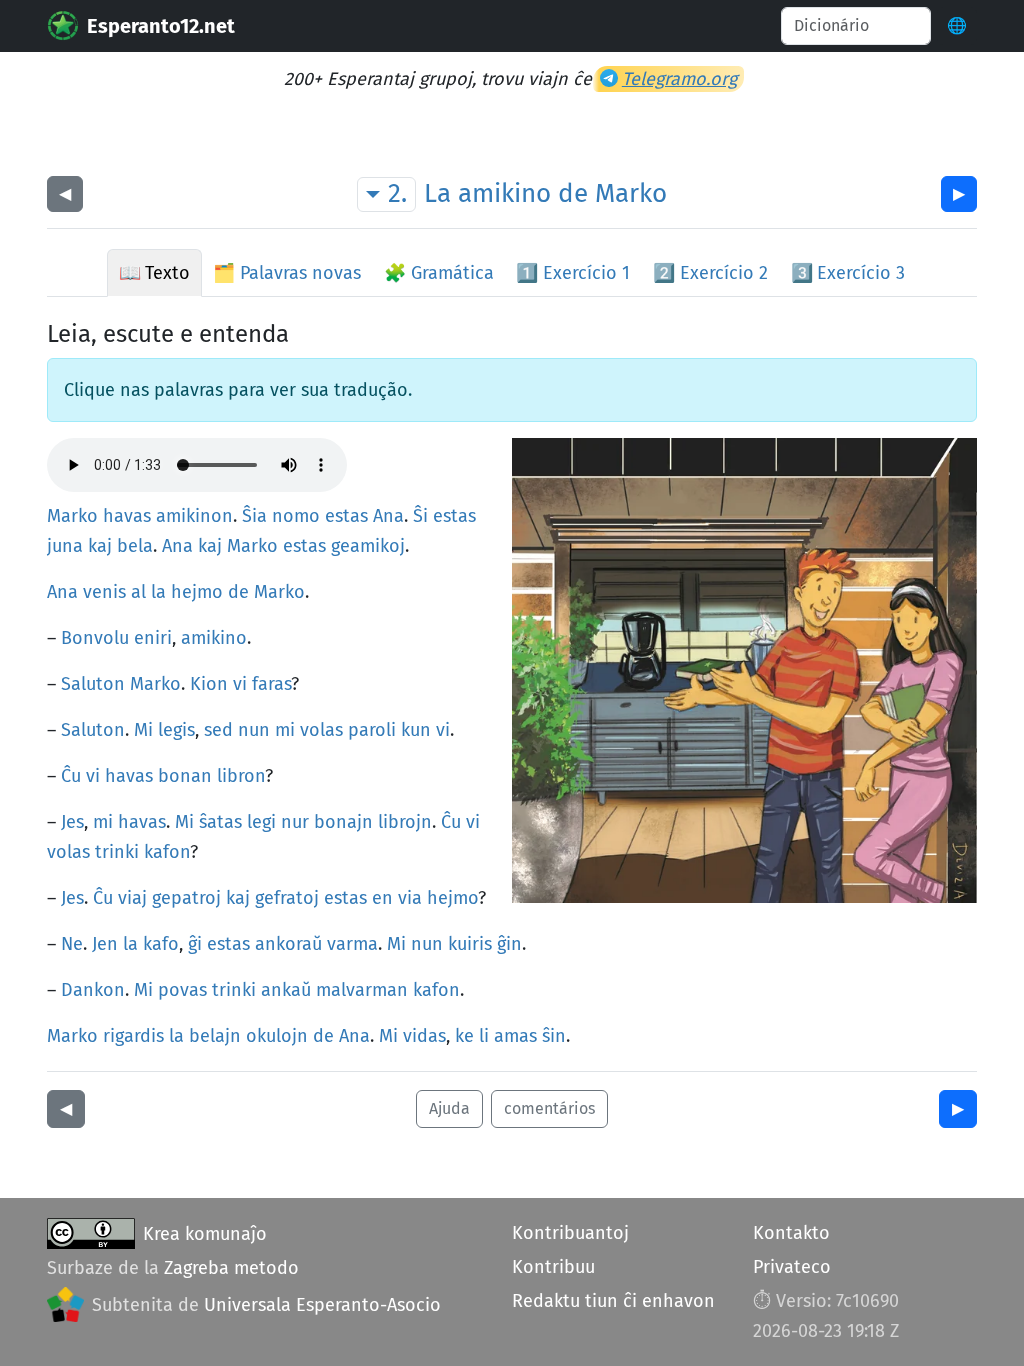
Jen (105, 944)
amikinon (194, 516)
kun (416, 730)
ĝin (509, 944)
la (158, 592)
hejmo (197, 592)
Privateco (792, 1267)
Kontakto (791, 1233)
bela (135, 546)
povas (182, 990)
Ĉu (71, 776)
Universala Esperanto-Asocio (322, 1305)
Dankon (93, 990)
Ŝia (254, 516)
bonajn (343, 822)
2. (397, 193)
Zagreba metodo (231, 1268)
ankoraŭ (288, 944)
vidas (424, 1036)
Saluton (93, 684)
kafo (161, 944)
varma (352, 944)
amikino (504, 193)
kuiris (470, 944)
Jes (72, 822)
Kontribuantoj (570, 1233)
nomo (296, 516)
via (410, 898)
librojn (405, 822)
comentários (549, 1108)
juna (65, 546)
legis (176, 730)
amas (515, 1036)
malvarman (362, 990)
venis (104, 592)
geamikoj (368, 546)
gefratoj (287, 898)
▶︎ (959, 193)
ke (464, 1036)
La (437, 193)
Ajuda (449, 1108)
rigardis (133, 1036)
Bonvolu (95, 638)
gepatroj (186, 898)
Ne (72, 944)
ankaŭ (286, 990)
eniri (153, 638)
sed (218, 730)
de (573, 193)
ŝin (554, 1036)
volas (321, 730)
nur (295, 822)
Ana (388, 516)
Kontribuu (553, 1267)
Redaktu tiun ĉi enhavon (613, 1301)
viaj (132, 898)
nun (254, 730)
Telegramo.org (679, 79)
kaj (100, 546)
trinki (117, 852)
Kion (209, 684)
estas (346, 516)
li (484, 1036)
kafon (167, 852)
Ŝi (420, 516)
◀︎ (65, 193)
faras (271, 684)
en (382, 898)
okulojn (277, 1036)
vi (240, 684)
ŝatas (220, 822)
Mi (143, 730)
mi (285, 730)
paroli (372, 730)
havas (127, 516)
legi (261, 822)
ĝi (195, 944)
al (138, 592)
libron (241, 776)
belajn (215, 1036)
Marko (631, 193)
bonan (185, 776)
